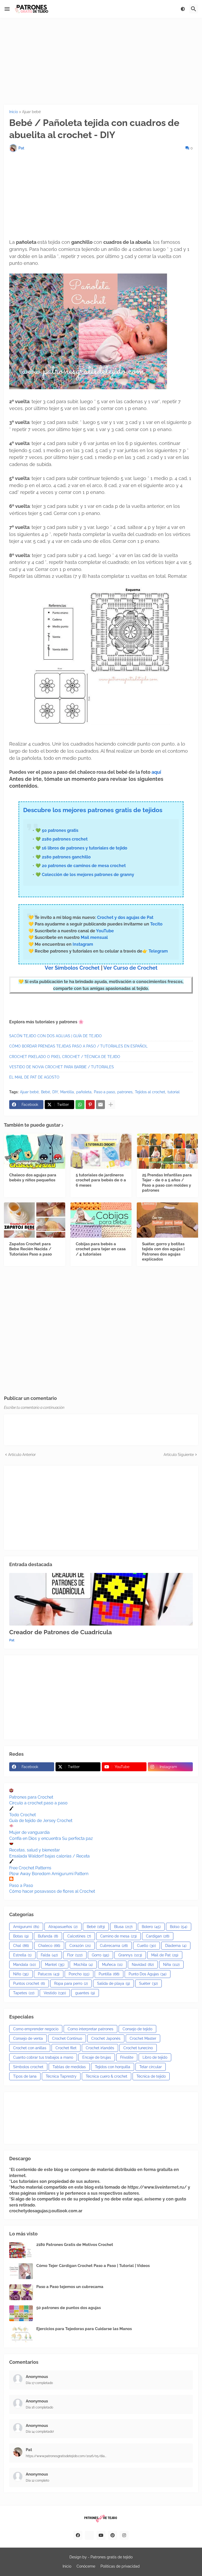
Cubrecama (114, 1946)
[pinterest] (113, 2535)
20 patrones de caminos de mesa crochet (84, 866)
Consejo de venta (28, 2038)
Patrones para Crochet (31, 1797)
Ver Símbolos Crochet (72, 968)
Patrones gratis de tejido (112, 2557)
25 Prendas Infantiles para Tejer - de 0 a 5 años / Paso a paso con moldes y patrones (167, 1183)
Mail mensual (94, 937)
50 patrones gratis (60, 830)
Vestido (55, 1993)
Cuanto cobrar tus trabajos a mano (43, 2057)
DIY (55, 1092)
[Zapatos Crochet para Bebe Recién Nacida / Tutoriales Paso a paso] (35, 1220)
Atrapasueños (63, 1927)
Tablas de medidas (69, 2067)
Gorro (100, 1955)
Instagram (83, 944)
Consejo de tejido (137, 2029)
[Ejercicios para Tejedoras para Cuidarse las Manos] (21, 2334)
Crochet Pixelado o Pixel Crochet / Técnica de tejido (65, 1057)
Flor (75, 1955)
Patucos (49, 1974)
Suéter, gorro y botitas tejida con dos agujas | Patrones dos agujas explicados (163, 1252)
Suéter (148, 1983)
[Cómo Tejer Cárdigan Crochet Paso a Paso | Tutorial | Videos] (21, 2271)
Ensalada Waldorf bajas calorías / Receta (49, 1856)
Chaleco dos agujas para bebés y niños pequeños (33, 1178)
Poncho (79, 1974)
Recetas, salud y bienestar (35, 1850)
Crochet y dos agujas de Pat (125, 917)
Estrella (22, 1955)
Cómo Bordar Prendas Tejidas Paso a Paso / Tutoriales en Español (78, 1046)
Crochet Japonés (106, 2038)
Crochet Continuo (67, 2038)
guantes (85, 1993)
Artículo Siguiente (179, 1455)
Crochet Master (143, 2038)
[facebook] (78, 2535)
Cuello (147, 1946)
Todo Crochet (22, 1815)
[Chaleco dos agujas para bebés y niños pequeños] (35, 1151)
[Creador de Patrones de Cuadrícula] (101, 1599)
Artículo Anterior (22, 1455)
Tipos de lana (25, 2076)
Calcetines (79, 1936)
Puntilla (109, 1974)
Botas (21, 1936)
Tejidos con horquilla (113, 2067)
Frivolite (127, 2057)
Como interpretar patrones (90, 2029)
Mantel (55, 1965)
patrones (125, 1092)
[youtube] (101, 2535)
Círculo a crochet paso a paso (38, 1803)
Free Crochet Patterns (30, 1868)
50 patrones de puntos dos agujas (69, 2308)
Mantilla (67, 1092)
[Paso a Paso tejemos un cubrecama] (21, 2292)
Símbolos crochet (28, 2067)
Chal (21, 1946)
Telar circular (151, 2067)
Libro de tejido (155, 2057)
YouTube (105, 931)
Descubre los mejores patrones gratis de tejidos (93, 810)
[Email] (100, 1105)
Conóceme (86, 2566)
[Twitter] (89, 2535)
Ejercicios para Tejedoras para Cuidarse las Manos (84, 2329)
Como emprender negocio (36, 2029)
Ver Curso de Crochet (130, 968)
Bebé (46, 1092)
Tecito (156, 924)
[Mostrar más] (111, 1105)
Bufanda (48, 1936)
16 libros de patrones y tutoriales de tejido (85, 848)
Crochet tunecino (138, 2048)
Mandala (24, 1965)
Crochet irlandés (100, 2048)
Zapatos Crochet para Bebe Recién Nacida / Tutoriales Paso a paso (31, 1249)
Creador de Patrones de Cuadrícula (60, 1632)
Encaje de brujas (97, 2057)
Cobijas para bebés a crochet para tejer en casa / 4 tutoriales (101, 1249)
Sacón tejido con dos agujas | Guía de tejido (55, 1036)
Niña (171, 1965)
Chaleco (49, 1946)
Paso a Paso (21, 1886)
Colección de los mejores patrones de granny (88, 875)
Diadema (176, 1946)
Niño (21, 1974)
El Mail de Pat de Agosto (34, 1077)
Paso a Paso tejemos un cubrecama (70, 2287)
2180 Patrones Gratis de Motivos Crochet (75, 2245)
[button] (7, 9)
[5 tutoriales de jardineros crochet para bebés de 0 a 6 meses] (101, 1151)
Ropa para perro (71, 1983)
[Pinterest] (90, 1105)
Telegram (158, 951)
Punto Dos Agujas (148, 1974)
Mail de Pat (165, 1955)
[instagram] (124, 2535)
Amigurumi (26, 1927)
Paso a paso (104, 1092)
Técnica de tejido (151, 2076)
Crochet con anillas (30, 2048)
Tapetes (24, 1993)
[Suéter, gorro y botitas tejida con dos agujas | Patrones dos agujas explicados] (167, 1220)
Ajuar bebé (31, 112)
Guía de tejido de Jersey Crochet (41, 1821)
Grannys (130, 1955)
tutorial (174, 1092)
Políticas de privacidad (120, 2566)
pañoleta (84, 1092)
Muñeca (112, 1965)
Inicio (14, 112)
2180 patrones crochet (65, 839)
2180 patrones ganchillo (66, 857)
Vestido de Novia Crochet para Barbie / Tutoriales (62, 1067)
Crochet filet (66, 2048)
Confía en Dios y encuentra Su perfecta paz (51, 1838)
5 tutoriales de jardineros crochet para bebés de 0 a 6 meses (101, 1180)
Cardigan (158, 1936)
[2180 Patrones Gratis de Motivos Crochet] (21, 2250)
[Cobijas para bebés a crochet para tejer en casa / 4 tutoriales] (101, 1220)
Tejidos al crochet (150, 1092)
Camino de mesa (118, 1936)
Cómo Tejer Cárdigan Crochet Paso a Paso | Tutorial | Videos (93, 2266)
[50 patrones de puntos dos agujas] (21, 2313)
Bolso (179, 1927)
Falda (49, 1955)
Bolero (151, 1927)
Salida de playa (113, 1983)
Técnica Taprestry (61, 2076)
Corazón (80, 1946)
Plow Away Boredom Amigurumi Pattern (49, 1874)
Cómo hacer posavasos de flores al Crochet (52, 1891)
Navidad (143, 1965)
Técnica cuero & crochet (107, 2076)
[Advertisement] (101, 61)
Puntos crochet (29, 1983)
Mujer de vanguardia (29, 1832)
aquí (156, 772)
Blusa (123, 1927)
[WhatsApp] (80, 1105)
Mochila (83, 1965)
